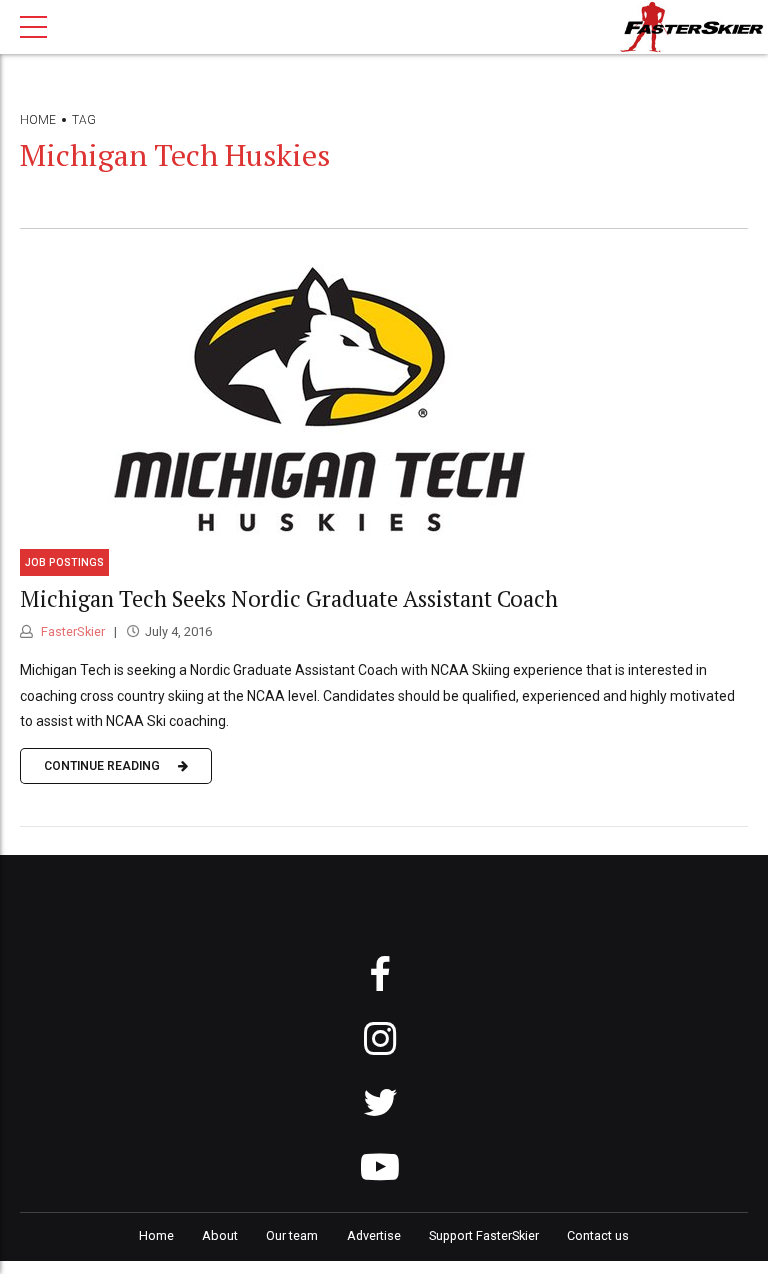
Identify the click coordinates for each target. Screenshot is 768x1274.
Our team (292, 1235)
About (220, 1235)
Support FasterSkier (484, 1235)
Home (38, 120)
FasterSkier (71, 631)
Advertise (374, 1235)
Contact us (598, 1235)
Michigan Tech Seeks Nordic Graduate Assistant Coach (289, 598)
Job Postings (64, 562)
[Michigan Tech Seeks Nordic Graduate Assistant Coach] (384, 396)
